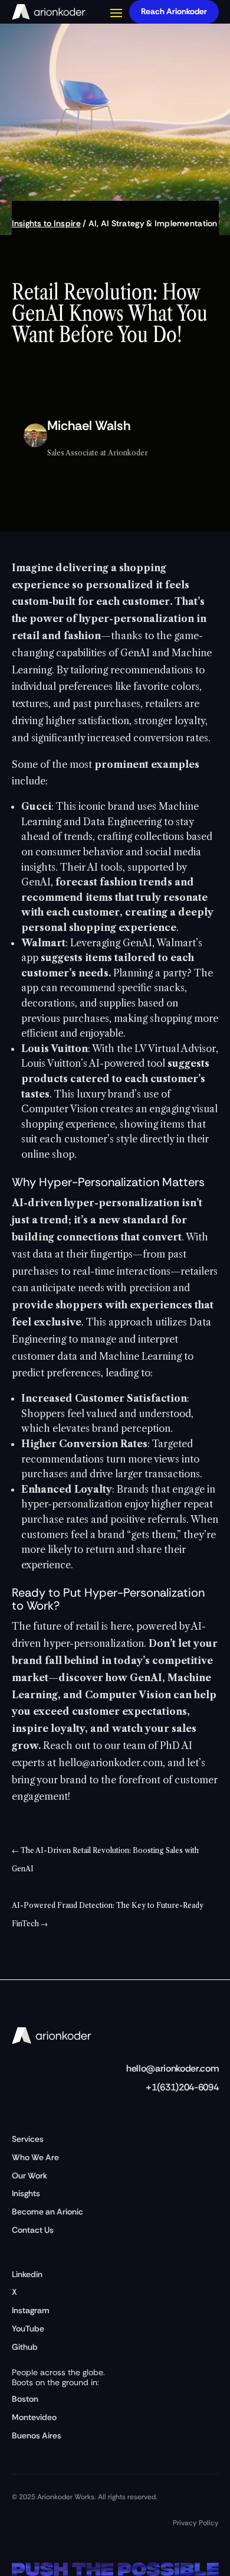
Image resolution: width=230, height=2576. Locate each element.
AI (93, 223)
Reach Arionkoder (174, 11)
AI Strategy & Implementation (159, 223)
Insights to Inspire (46, 223)
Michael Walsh (89, 426)
